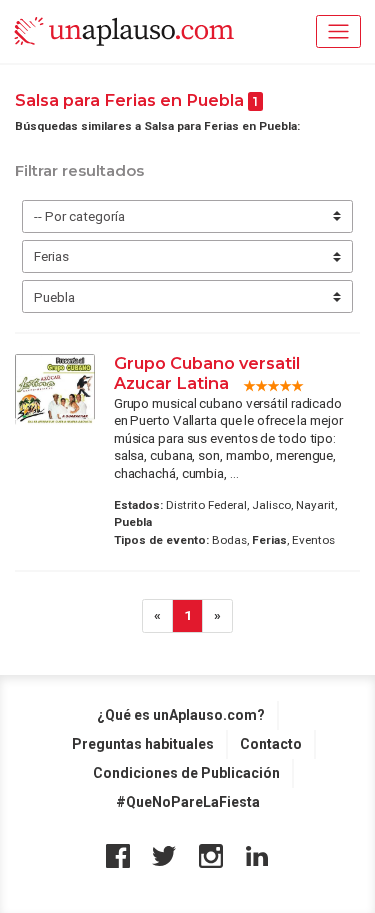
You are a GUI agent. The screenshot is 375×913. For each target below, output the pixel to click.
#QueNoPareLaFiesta (188, 802)
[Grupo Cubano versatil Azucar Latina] (55, 389)
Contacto (271, 744)
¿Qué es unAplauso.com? (181, 715)
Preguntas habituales (143, 744)
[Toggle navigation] (338, 31)
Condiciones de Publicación (186, 773)
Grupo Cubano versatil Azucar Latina (207, 373)
